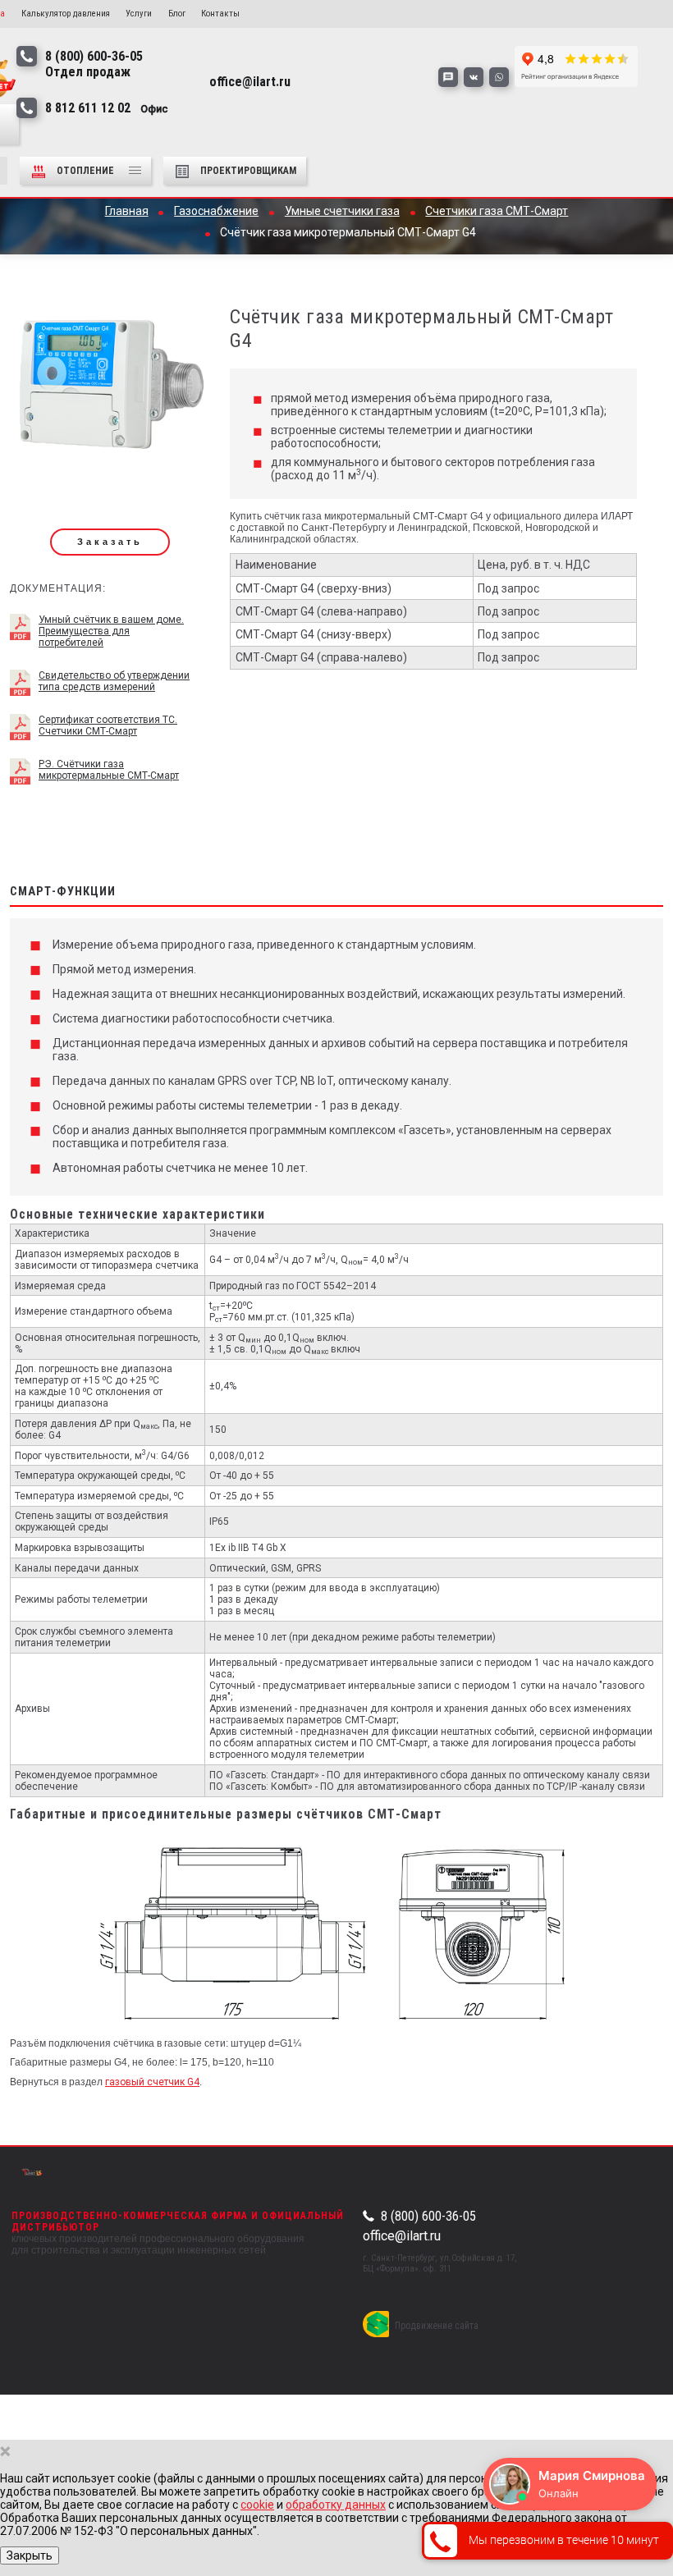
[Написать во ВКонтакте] (474, 77)
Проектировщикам (248, 171)
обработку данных (336, 2505)
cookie (257, 2505)
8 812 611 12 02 (107, 108)
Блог (177, 14)
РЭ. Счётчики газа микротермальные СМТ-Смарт (109, 770)
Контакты (220, 14)
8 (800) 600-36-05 (428, 2217)
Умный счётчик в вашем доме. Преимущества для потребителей (111, 631)
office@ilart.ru (402, 2236)
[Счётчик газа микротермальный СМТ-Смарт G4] (110, 388)
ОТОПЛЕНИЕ (87, 171)
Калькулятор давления (66, 14)
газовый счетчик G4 (152, 2082)
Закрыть (30, 2555)
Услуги (139, 14)
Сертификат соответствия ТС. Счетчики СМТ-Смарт (108, 725)
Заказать (110, 542)
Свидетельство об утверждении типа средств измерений (114, 681)
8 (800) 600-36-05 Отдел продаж (94, 64)
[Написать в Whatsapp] (499, 77)
